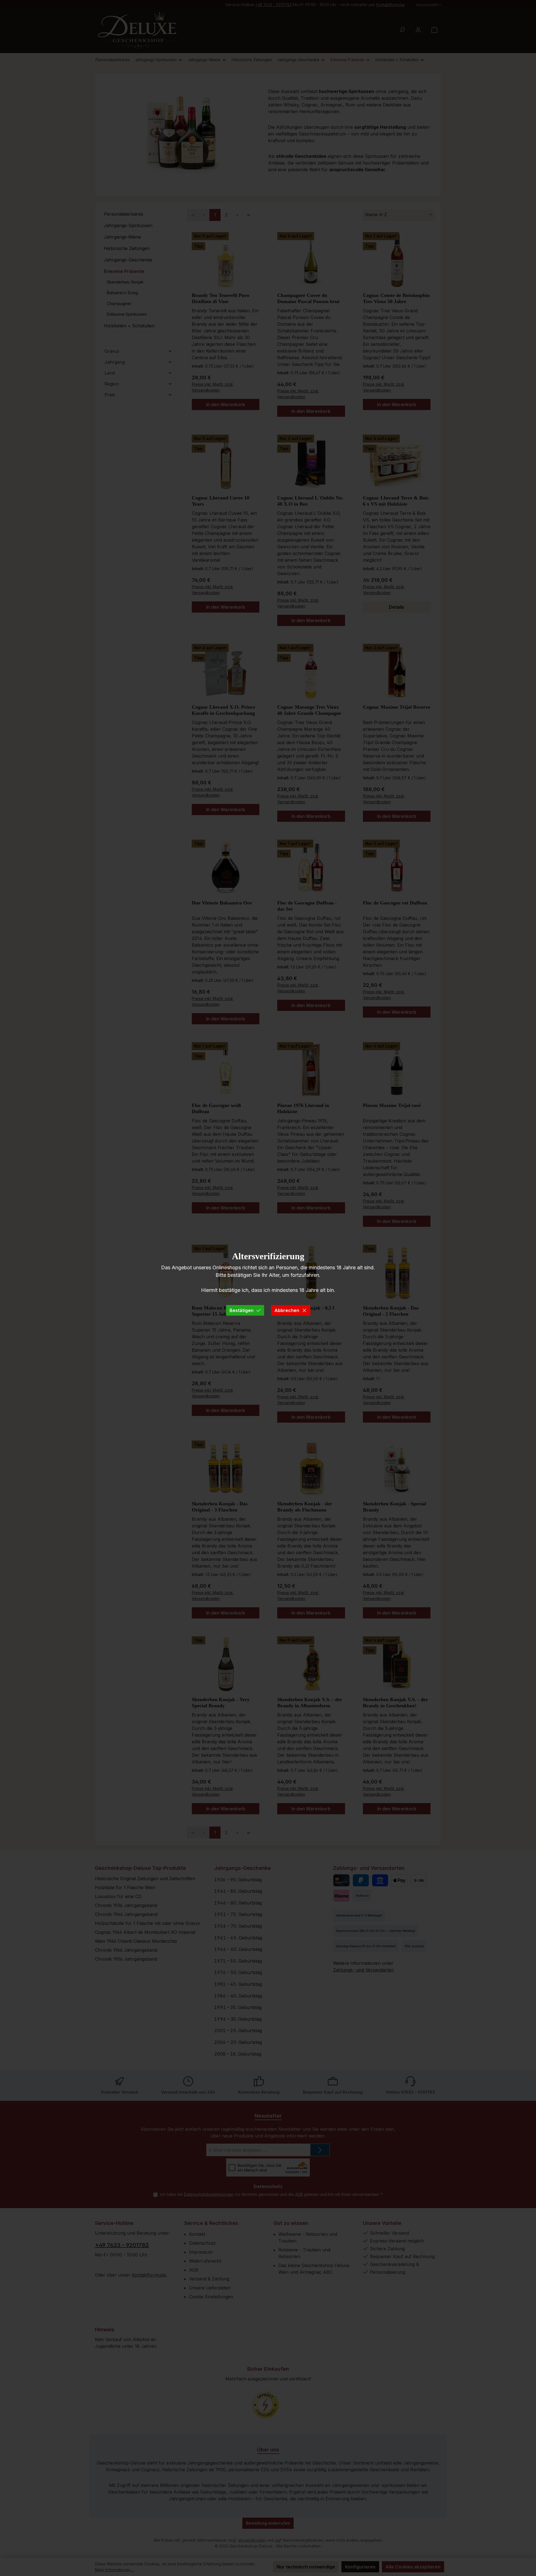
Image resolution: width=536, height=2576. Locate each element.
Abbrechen (287, 1310)
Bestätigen (241, 1310)
